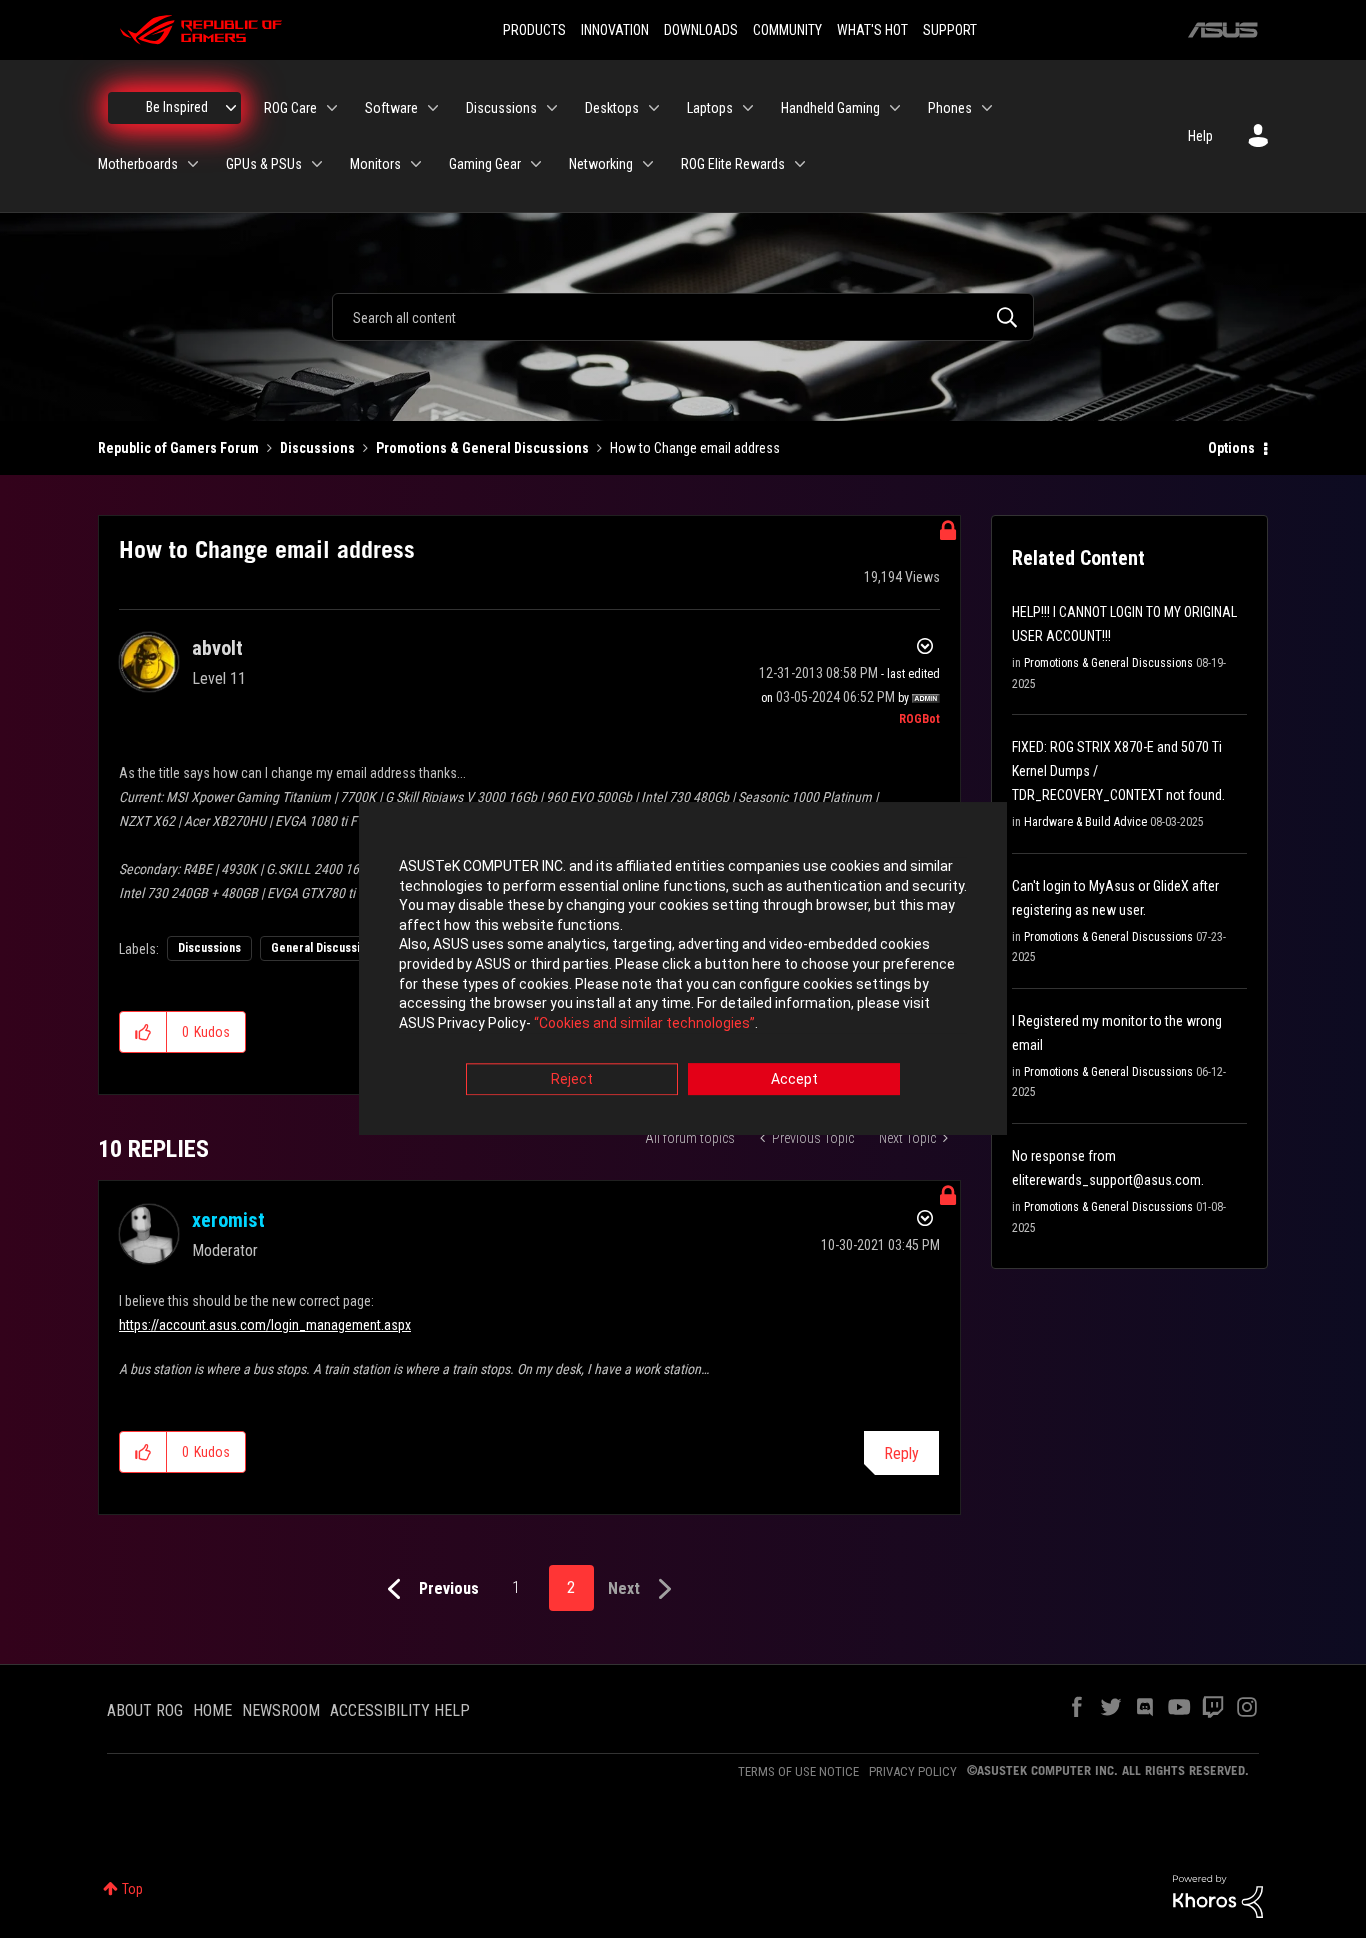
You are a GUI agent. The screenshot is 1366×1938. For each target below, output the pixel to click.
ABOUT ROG (145, 1710)
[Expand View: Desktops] (654, 108)
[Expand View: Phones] (987, 108)
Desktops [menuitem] (612, 108)
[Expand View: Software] (433, 108)
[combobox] (683, 317)
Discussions (317, 448)
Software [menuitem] (391, 108)
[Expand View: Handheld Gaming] (895, 108)
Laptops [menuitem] (710, 108)
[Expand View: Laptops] (748, 108)
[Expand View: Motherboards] (193, 164)
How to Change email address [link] (695, 448)
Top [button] (132, 1889)
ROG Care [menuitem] (290, 108)
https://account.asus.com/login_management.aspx (265, 1325)
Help (1200, 136)
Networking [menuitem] (601, 164)
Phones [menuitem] (950, 108)
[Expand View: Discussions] (552, 108)
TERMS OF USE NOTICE (798, 1771)
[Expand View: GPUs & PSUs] (317, 164)
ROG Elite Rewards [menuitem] (733, 164)
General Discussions (325, 948)
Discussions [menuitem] (501, 108)
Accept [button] (794, 1080)
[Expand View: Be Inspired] (231, 108)
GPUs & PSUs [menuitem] (264, 164)
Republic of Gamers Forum (178, 448)
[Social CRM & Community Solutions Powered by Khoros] (1218, 1895)
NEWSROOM (281, 1710)
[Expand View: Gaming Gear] (536, 164)
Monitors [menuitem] (375, 164)
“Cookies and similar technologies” (644, 1023)
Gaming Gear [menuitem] (485, 164)
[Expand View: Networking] (648, 164)
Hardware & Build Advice (1085, 822)
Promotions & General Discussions (482, 448)
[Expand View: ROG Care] (332, 108)
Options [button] (1231, 448)
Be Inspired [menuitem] (177, 107)
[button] (143, 1032)
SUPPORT (950, 30)
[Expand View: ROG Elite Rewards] (800, 164)
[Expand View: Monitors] (416, 164)
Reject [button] (572, 1080)
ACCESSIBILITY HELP (400, 1710)
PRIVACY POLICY (913, 1771)
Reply (901, 1453)
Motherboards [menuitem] (138, 164)
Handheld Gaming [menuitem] (830, 108)
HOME (212, 1710)
